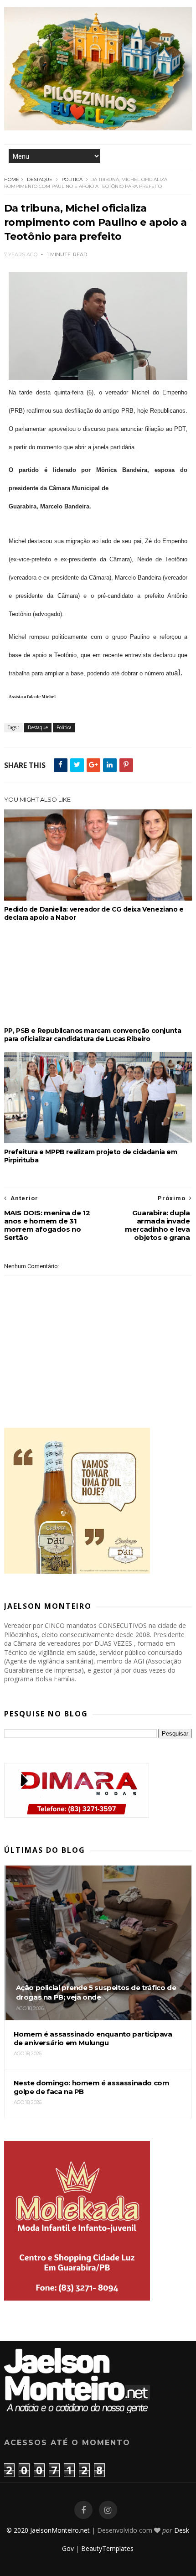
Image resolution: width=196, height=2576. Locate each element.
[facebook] (83, 2510)
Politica (72, 179)
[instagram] (108, 2510)
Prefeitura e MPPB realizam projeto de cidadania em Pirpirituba (91, 1156)
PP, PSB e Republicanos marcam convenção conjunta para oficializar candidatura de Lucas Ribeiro (93, 1035)
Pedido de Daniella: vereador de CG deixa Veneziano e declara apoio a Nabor (94, 913)
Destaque (40, 179)
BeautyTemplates (107, 2548)
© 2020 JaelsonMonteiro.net (48, 2530)
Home (12, 179)
